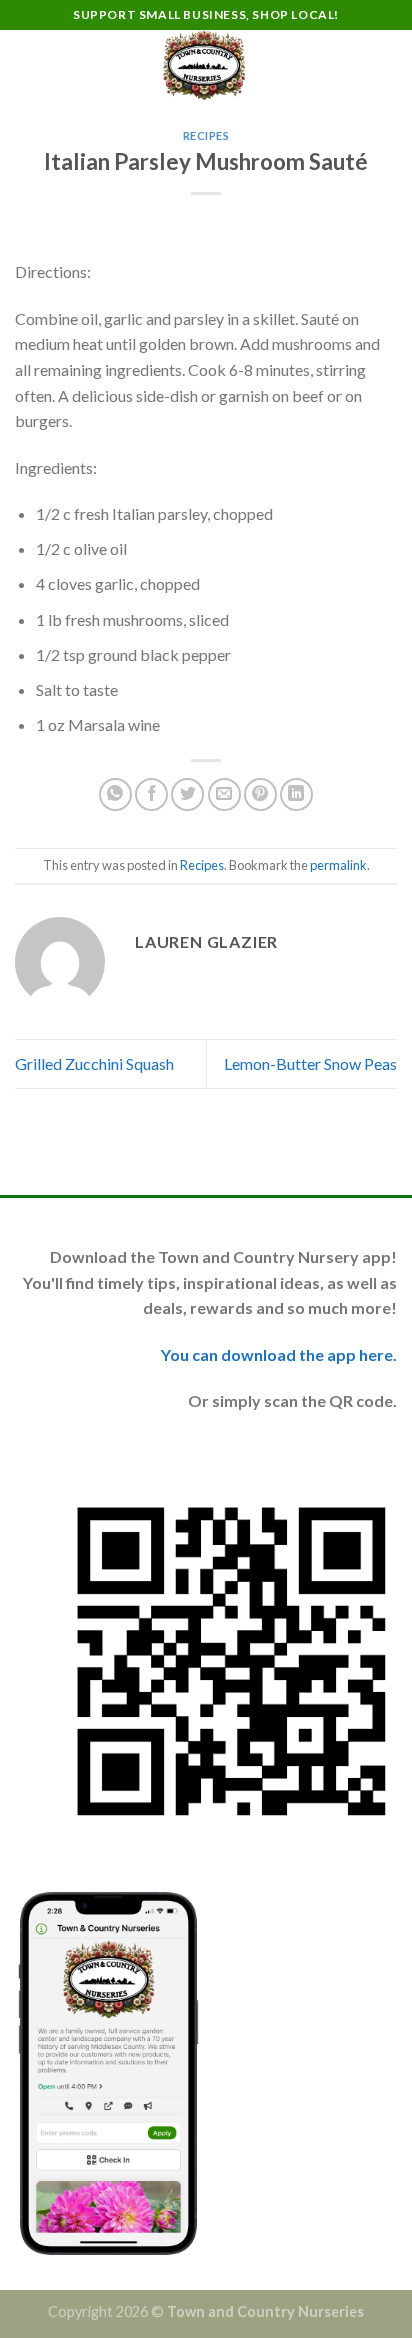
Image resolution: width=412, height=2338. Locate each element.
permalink (338, 865)
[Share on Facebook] (151, 794)
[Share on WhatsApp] (115, 794)
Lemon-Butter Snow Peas (310, 1063)
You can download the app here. (279, 1354)
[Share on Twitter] (187, 794)
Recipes (206, 135)
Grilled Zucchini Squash (94, 1063)
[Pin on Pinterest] (260, 794)
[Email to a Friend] (224, 794)
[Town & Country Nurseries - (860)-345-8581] (204, 65)
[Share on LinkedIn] (296, 794)
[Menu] (27, 64)
